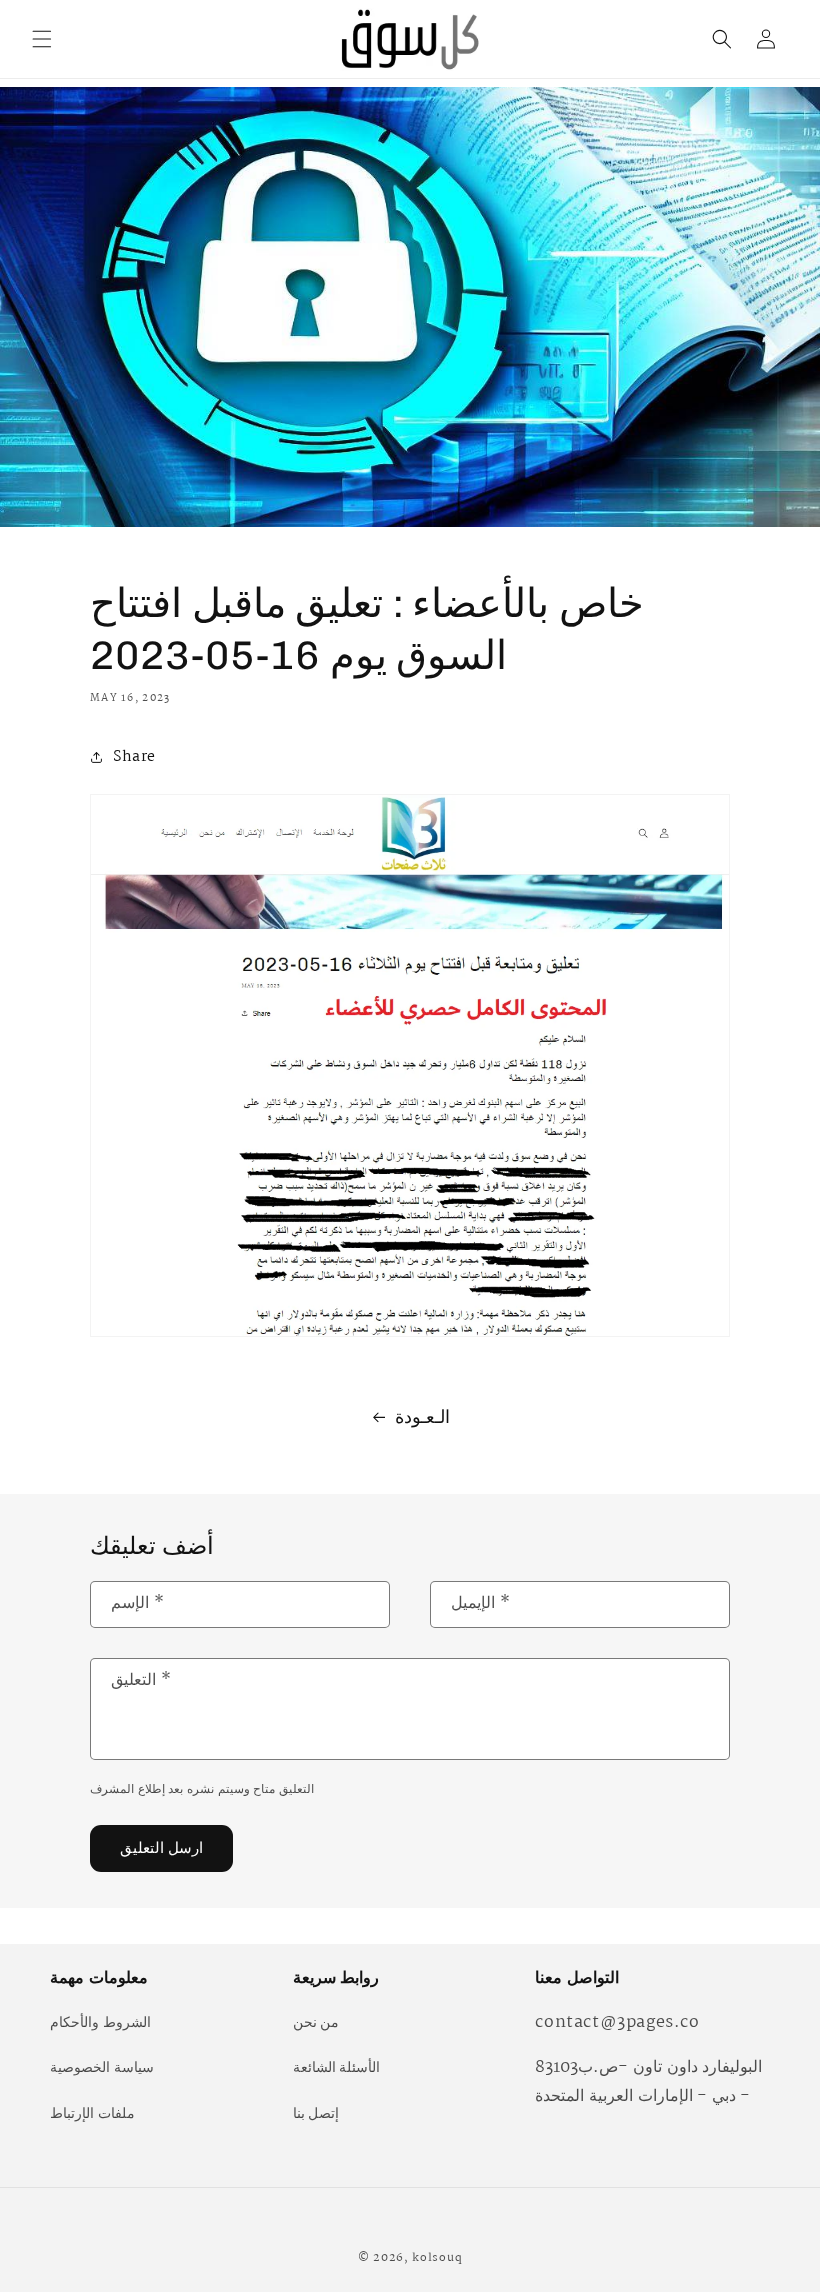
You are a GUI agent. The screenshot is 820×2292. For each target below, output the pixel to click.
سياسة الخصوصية (102, 2068)
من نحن (316, 2023)
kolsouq (437, 2258)
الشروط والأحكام (100, 2023)
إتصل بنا (316, 2114)
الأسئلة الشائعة (337, 2068)
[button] (42, 39)
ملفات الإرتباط (92, 2114)
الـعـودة (422, 1418)
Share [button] (134, 757)
